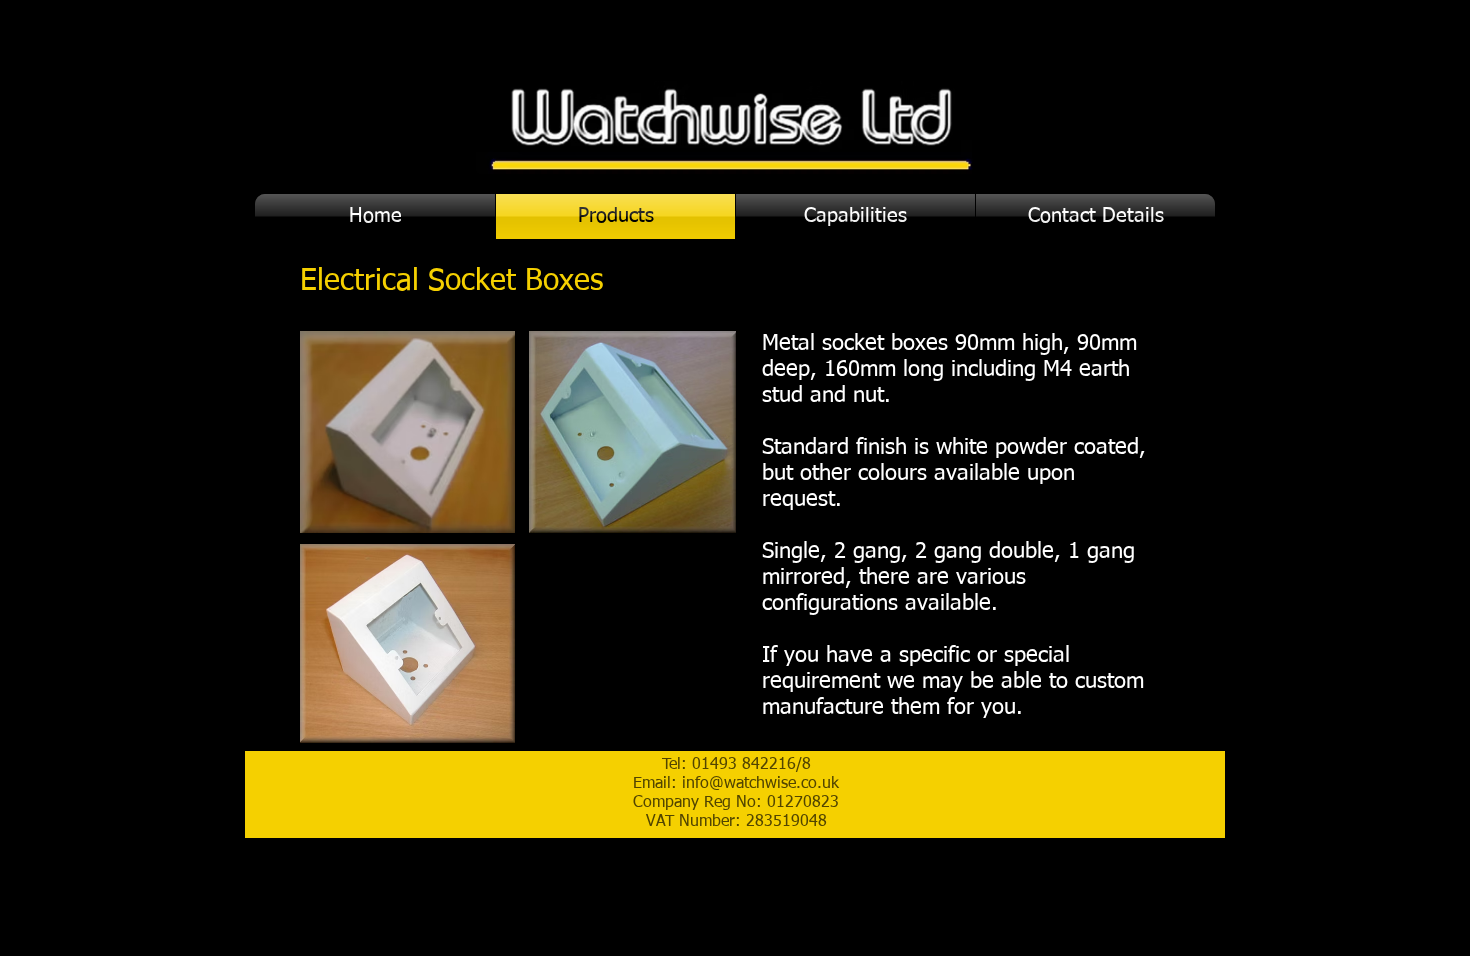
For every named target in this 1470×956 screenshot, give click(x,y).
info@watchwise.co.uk (760, 784)
